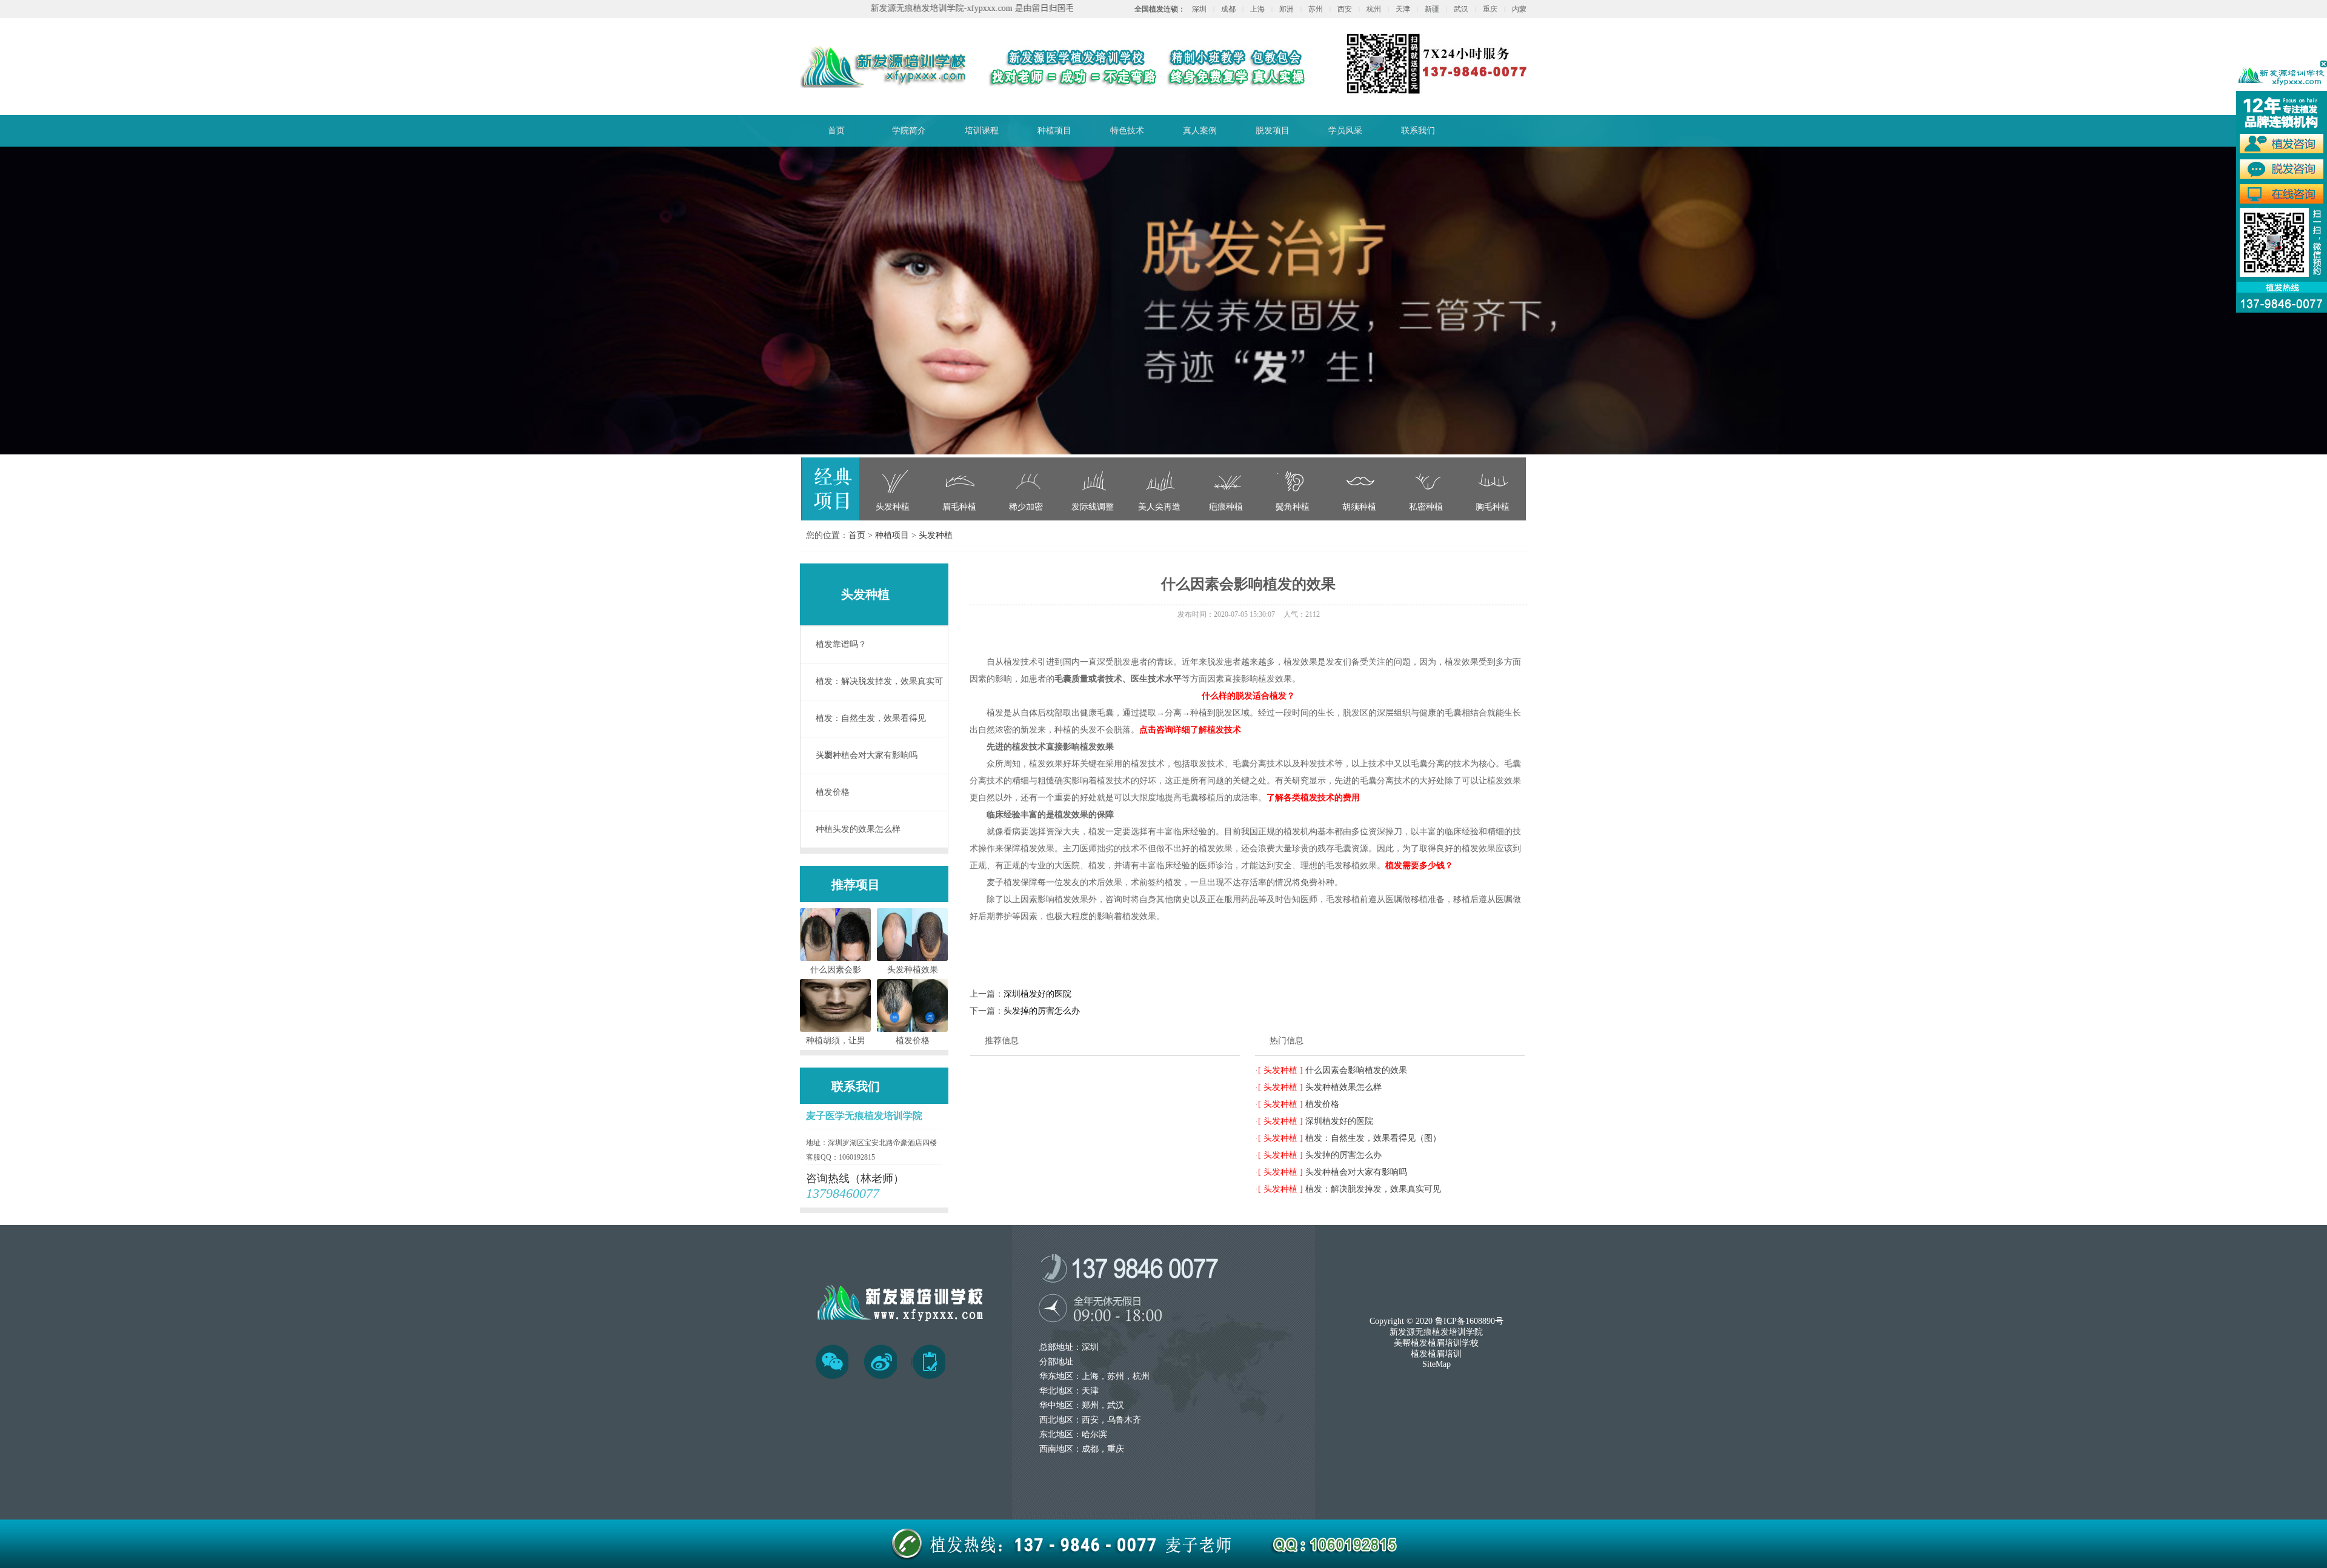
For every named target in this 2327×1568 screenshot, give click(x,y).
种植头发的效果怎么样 (858, 829)
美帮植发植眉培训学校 (1436, 1343)
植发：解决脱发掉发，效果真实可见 (1373, 1189)
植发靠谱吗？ (841, 644)
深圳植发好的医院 (1037, 994)
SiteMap (1436, 1364)
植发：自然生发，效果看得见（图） (871, 725)
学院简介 (909, 131)
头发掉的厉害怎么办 (1042, 1011)
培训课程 (982, 131)
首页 (836, 131)
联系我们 (1418, 131)
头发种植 (936, 535)
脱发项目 (1273, 131)
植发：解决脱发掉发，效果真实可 (879, 681)
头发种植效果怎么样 (1343, 1087)
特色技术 (1127, 131)
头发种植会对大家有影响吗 (867, 755)
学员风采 (1345, 131)
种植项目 (1054, 131)
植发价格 (833, 792)
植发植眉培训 (1436, 1354)
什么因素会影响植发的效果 (1356, 1070)
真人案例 (1200, 131)
